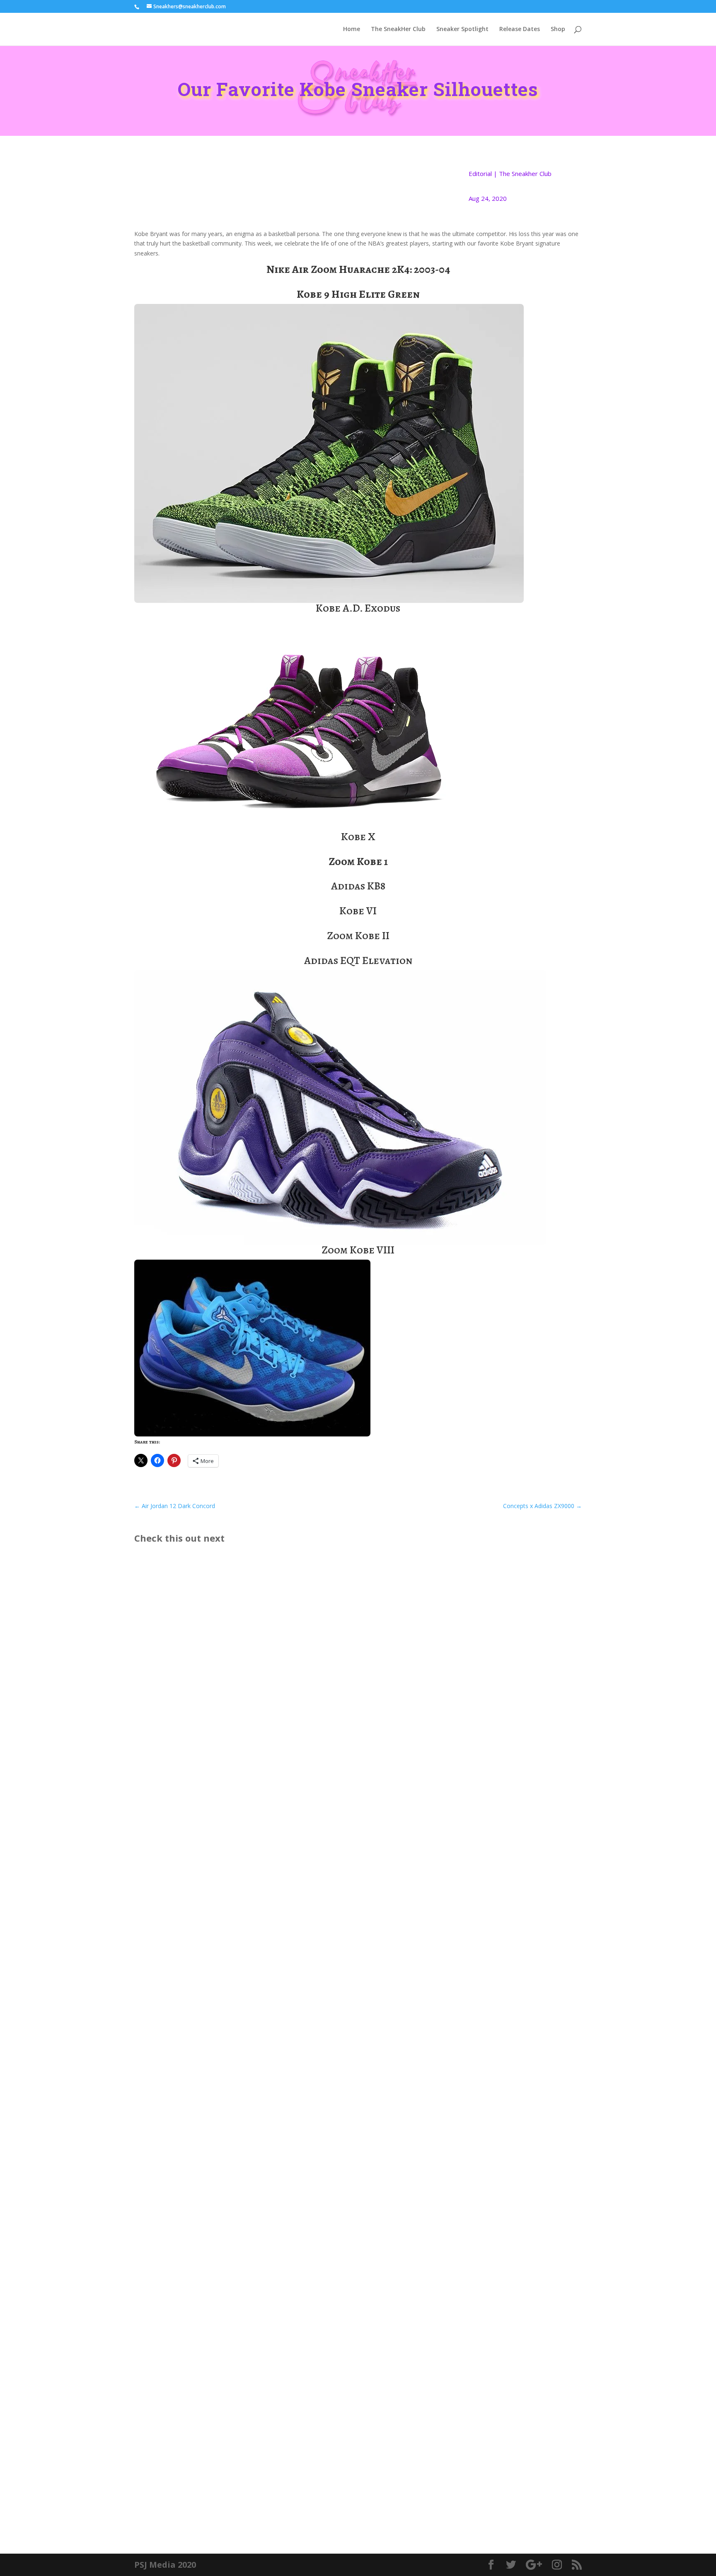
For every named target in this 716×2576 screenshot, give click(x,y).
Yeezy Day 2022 (169, 2395)
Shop (558, 29)
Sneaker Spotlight (462, 29)
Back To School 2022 (179, 2016)
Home (352, 29)
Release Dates (520, 29)
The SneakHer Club (398, 29)
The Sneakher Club (525, 174)
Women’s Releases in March (192, 2471)
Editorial (480, 174)
